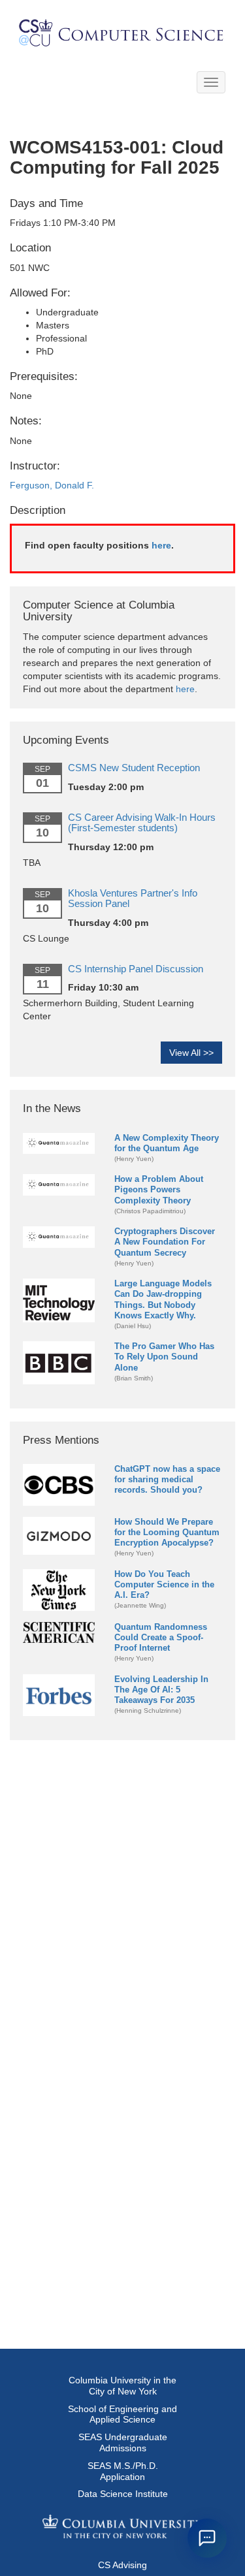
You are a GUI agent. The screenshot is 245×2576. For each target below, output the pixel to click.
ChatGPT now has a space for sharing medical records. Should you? (167, 1479)
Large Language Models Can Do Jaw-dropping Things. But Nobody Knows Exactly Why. (163, 1299)
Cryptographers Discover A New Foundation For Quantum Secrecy (165, 1242)
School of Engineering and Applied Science (122, 2414)
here (161, 545)
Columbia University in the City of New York (122, 2386)
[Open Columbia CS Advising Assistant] (207, 2538)
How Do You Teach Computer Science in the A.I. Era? (164, 1584)
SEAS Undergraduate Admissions (123, 2442)
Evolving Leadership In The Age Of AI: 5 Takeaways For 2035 (161, 1690)
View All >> (191, 1053)
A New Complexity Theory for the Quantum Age (167, 1143)
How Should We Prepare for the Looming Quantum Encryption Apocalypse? (167, 1532)
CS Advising (122, 2565)
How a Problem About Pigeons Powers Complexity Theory (159, 1189)
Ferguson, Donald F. (52, 485)
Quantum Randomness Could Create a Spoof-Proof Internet (161, 1637)
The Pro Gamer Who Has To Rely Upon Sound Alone (164, 1357)
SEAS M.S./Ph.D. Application (123, 2471)
